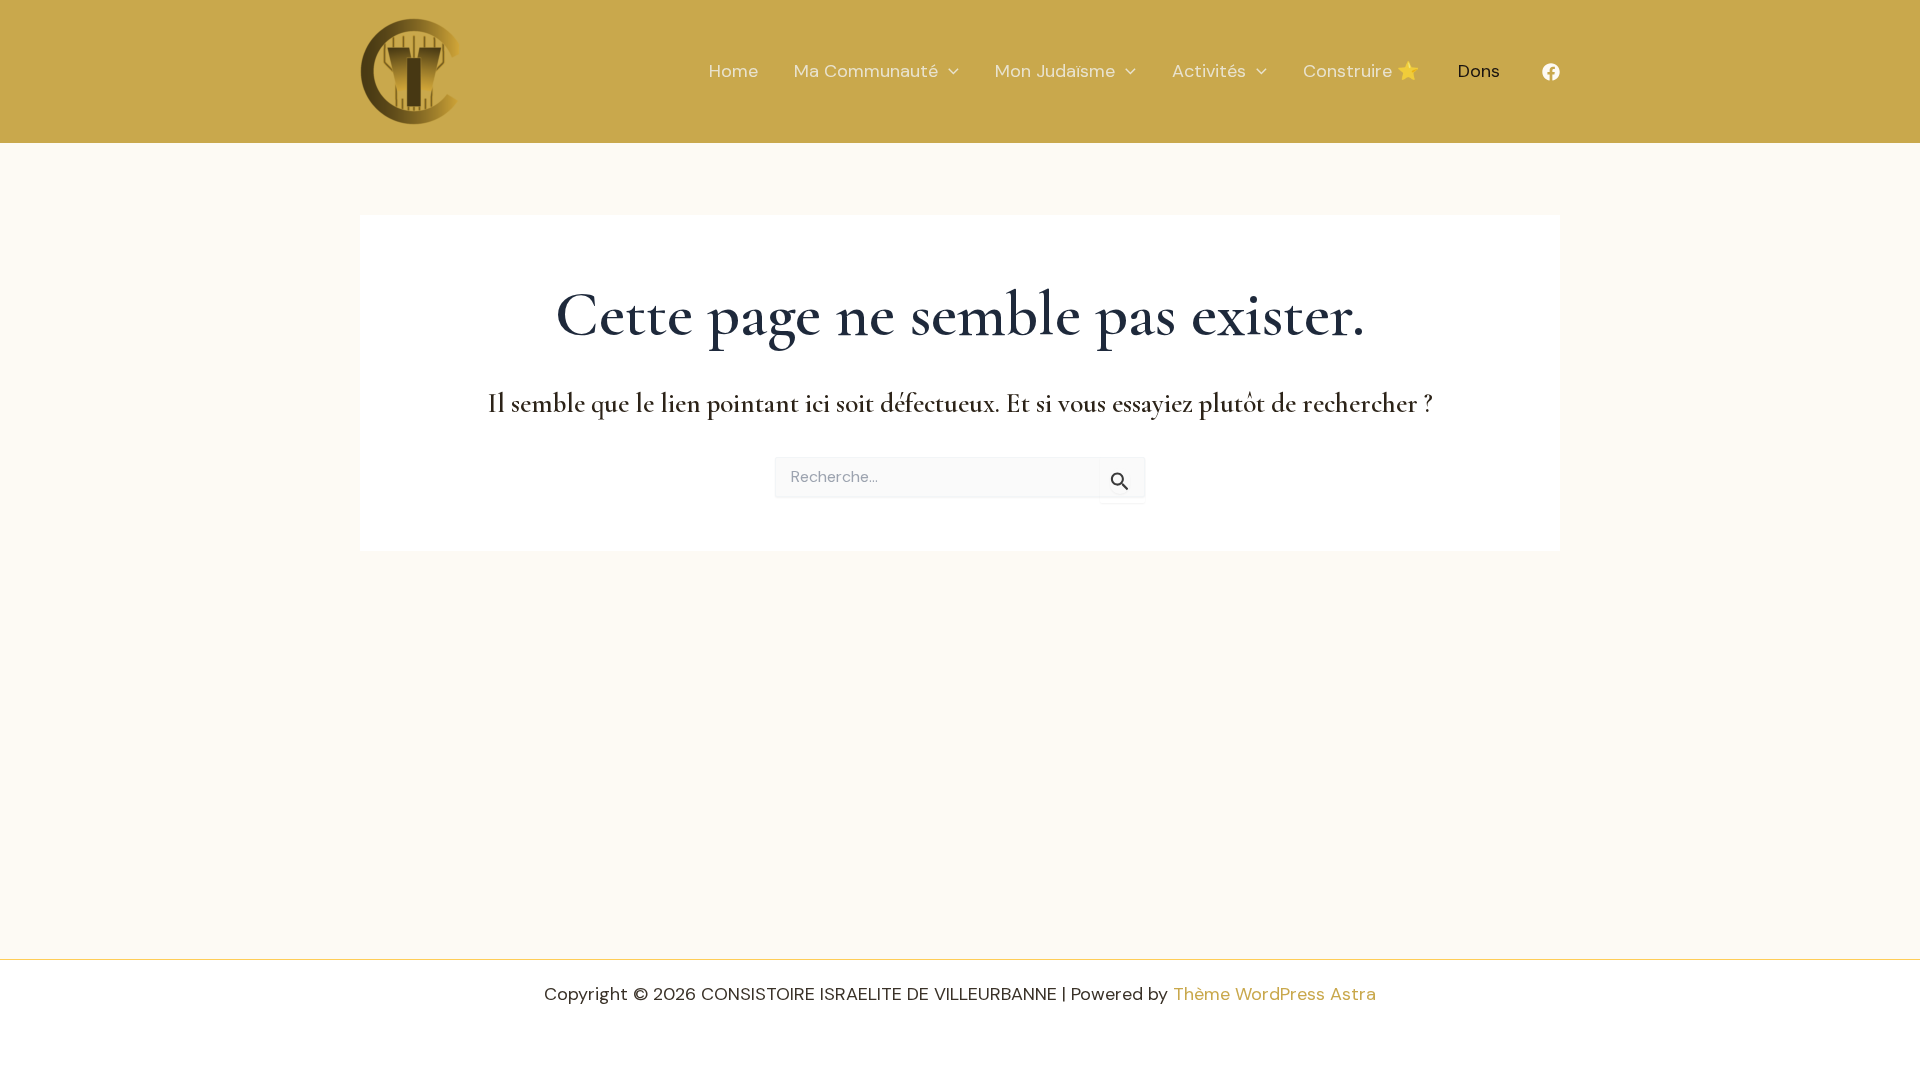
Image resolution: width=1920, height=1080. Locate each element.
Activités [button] (1209, 71)
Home (733, 71)
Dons (1479, 71)
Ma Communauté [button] (866, 71)
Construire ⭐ (1361, 71)
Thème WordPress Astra (1274, 994)
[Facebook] (1551, 72)
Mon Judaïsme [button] (1055, 71)
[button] (948, 71)
